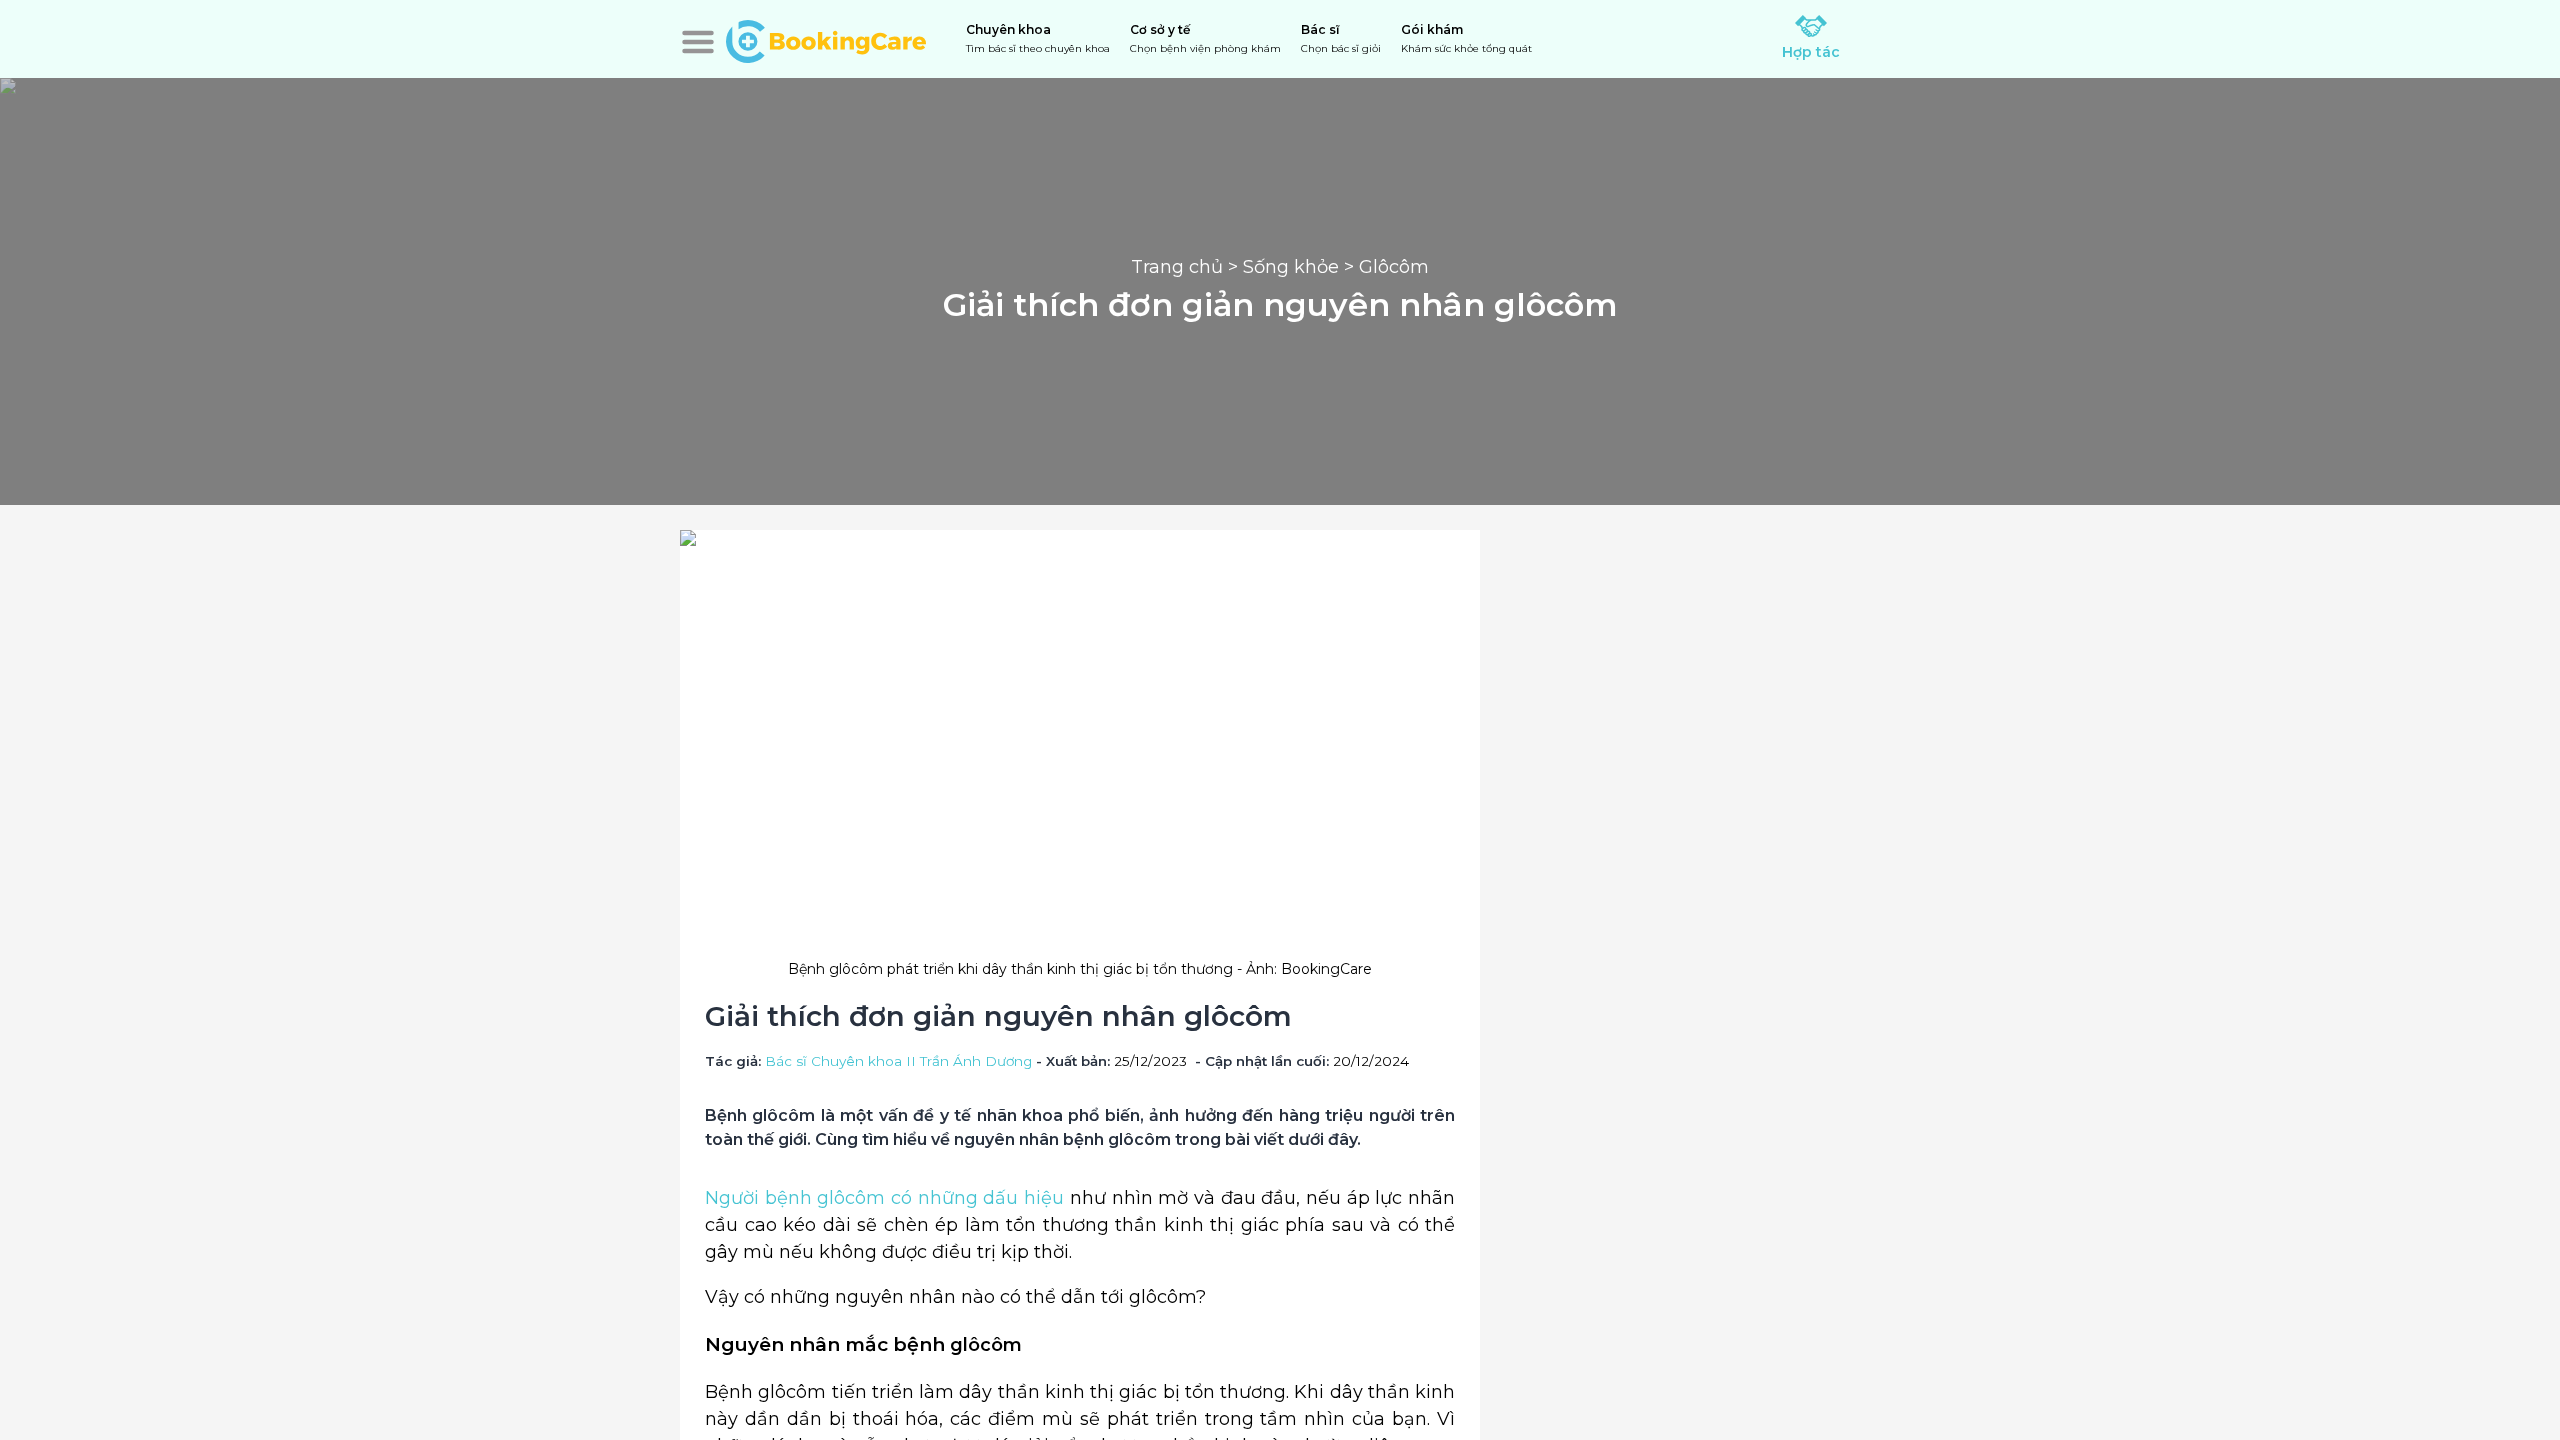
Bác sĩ (1341, 38)
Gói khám (1466, 38)
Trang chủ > (1187, 267)
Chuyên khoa (1038, 38)
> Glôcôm (1384, 267)
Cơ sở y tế (1205, 38)
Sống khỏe (1291, 267)
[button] (698, 42)
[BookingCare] (826, 39)
